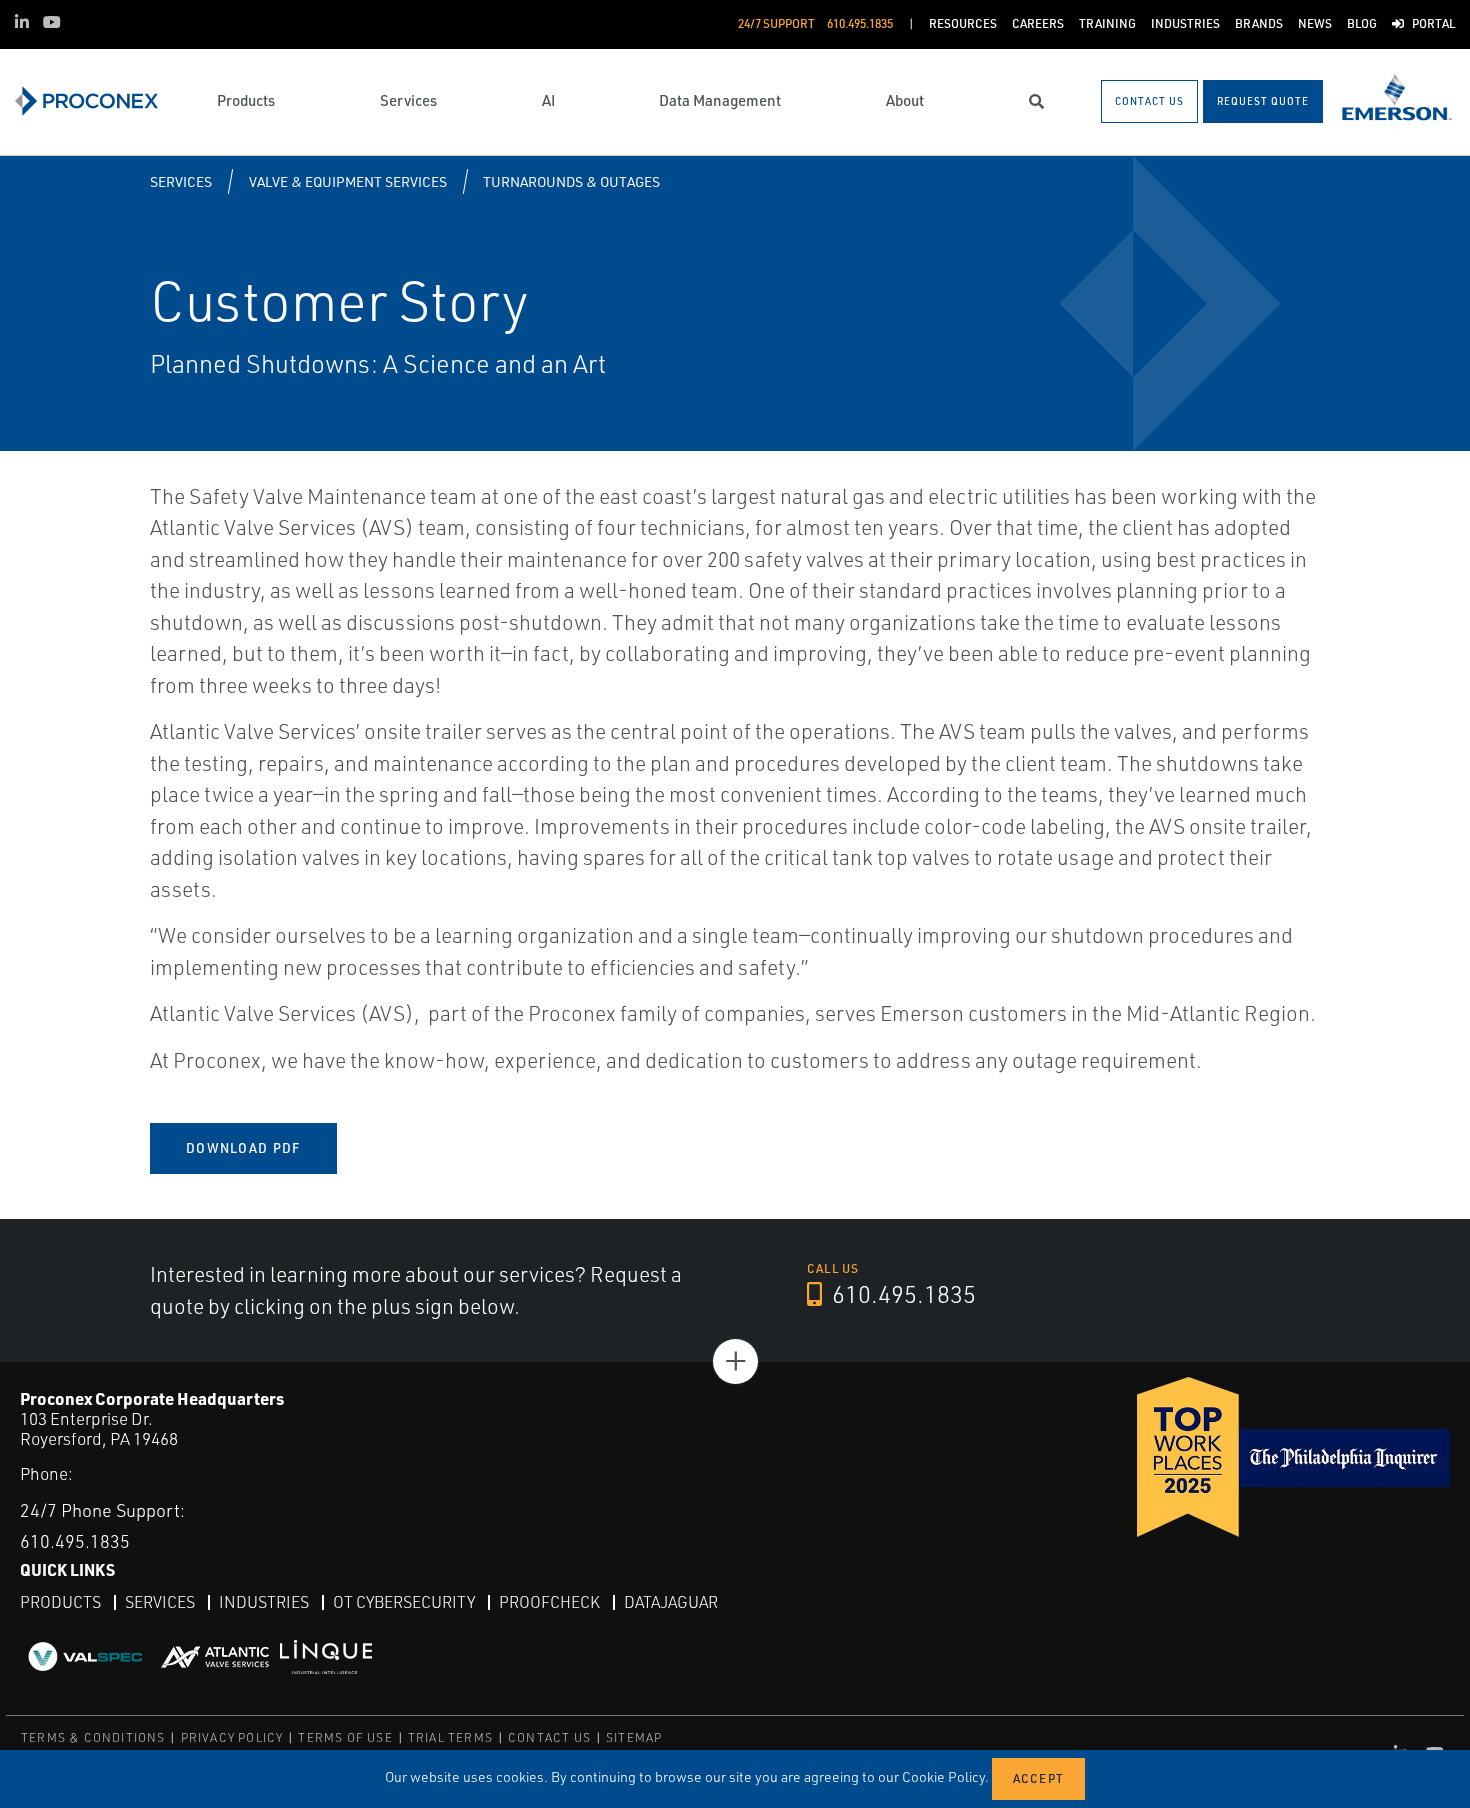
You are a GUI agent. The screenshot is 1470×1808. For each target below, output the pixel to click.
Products (60, 1602)
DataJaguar (671, 1602)
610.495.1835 (901, 1294)
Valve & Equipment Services (348, 181)
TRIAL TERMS (450, 1737)
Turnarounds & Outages (571, 181)
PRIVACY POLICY (232, 1737)
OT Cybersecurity (404, 1602)
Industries (264, 1602)
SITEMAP (634, 1737)
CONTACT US (549, 1737)
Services (181, 181)
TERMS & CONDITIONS (93, 1737)
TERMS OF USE (345, 1737)
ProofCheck (549, 1602)
